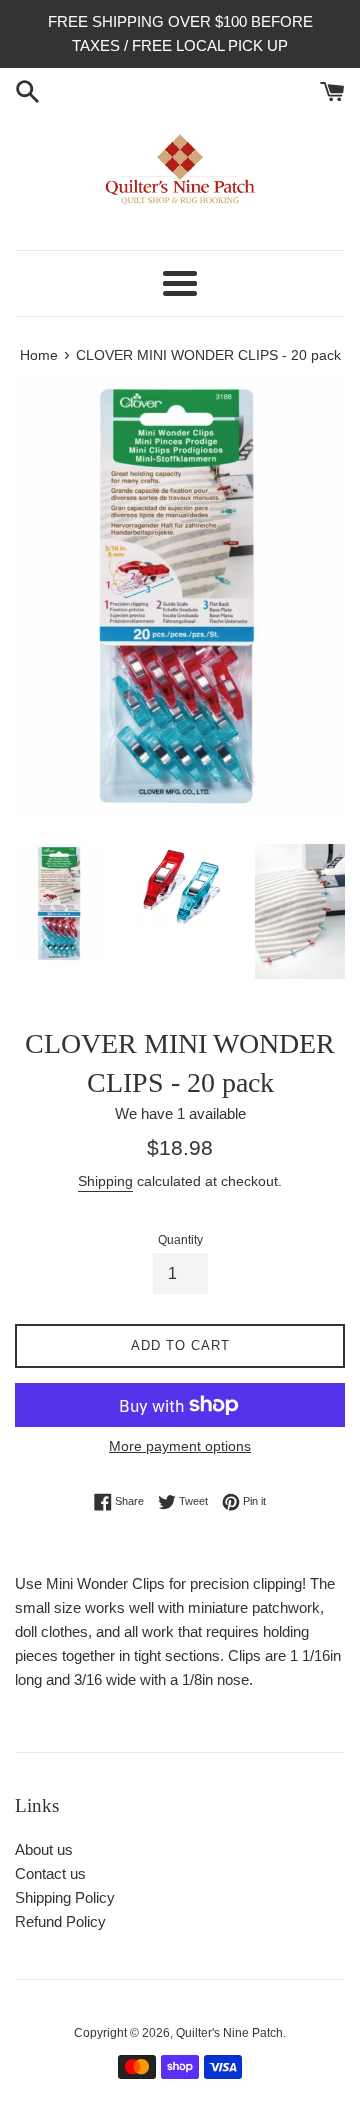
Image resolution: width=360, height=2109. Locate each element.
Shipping (105, 1181)
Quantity (180, 1240)
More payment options (180, 1446)
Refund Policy (60, 1921)
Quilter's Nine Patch (229, 2033)
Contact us (50, 1873)
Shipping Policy (65, 1897)
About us (44, 1849)
